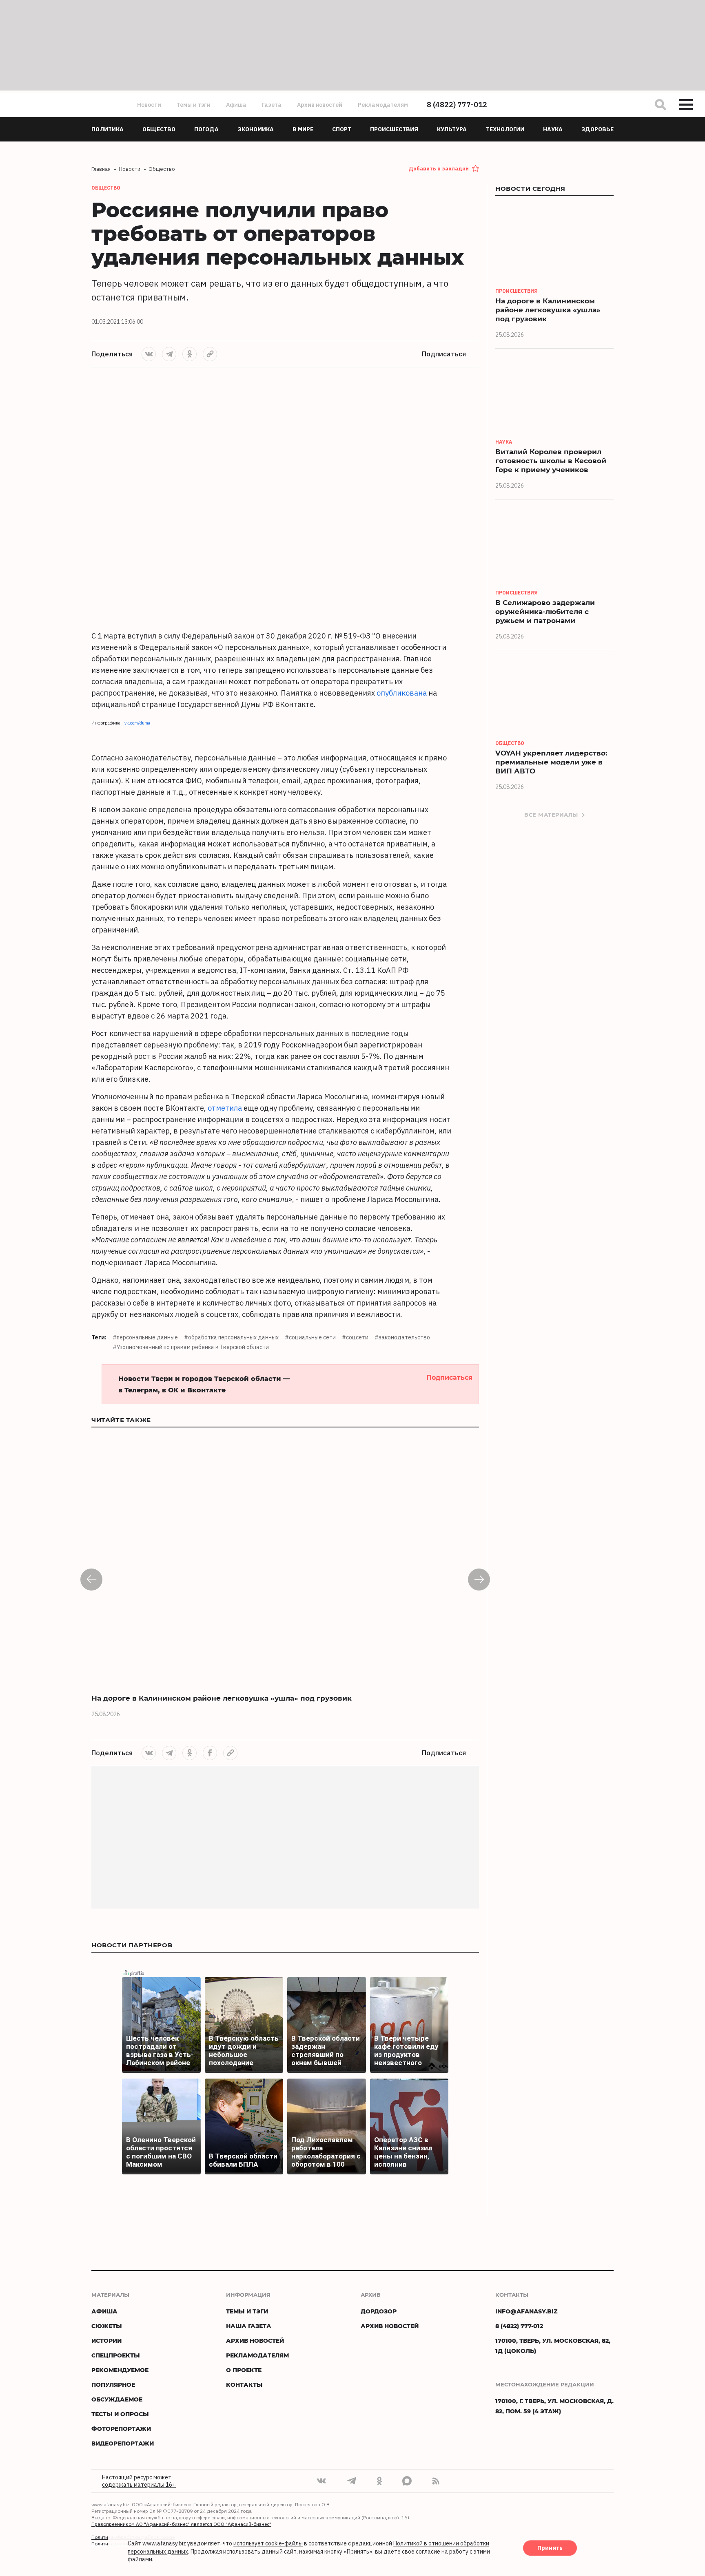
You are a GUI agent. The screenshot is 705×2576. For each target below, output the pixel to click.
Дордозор (379, 2311)
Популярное (113, 2385)
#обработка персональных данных (231, 1337)
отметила (225, 1108)
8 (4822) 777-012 (457, 105)
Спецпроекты (116, 2355)
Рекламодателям (383, 105)
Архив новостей (320, 105)
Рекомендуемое (120, 2370)
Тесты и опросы (120, 2414)
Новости (149, 105)
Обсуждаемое (117, 2399)
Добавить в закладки (439, 169)
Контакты (244, 2385)
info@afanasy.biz (527, 2311)
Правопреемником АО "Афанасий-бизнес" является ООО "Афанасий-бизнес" (181, 2524)
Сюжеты (107, 2326)
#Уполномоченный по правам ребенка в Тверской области (191, 1347)
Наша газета (249, 2326)
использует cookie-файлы (268, 2544)
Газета (272, 105)
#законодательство (402, 1337)
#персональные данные (145, 1337)
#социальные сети (310, 1337)
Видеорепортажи (123, 2443)
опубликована (402, 693)
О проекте (244, 2370)
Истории (106, 2341)
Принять (550, 2548)
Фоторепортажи (121, 2429)
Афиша (236, 105)
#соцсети (355, 1337)
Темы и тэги (194, 105)
